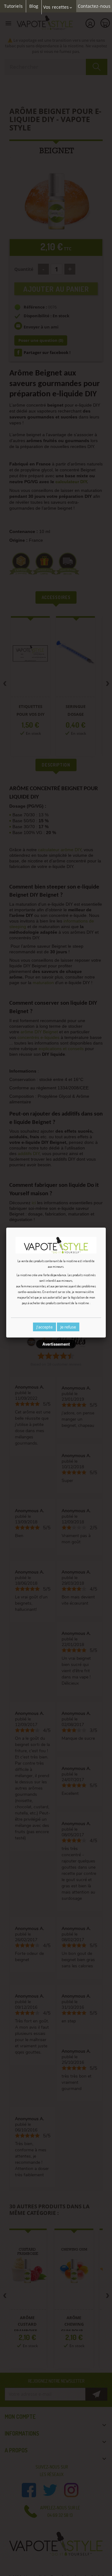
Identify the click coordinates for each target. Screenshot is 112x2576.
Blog (34, 6)
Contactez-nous (94, 6)
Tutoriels (13, 6)
